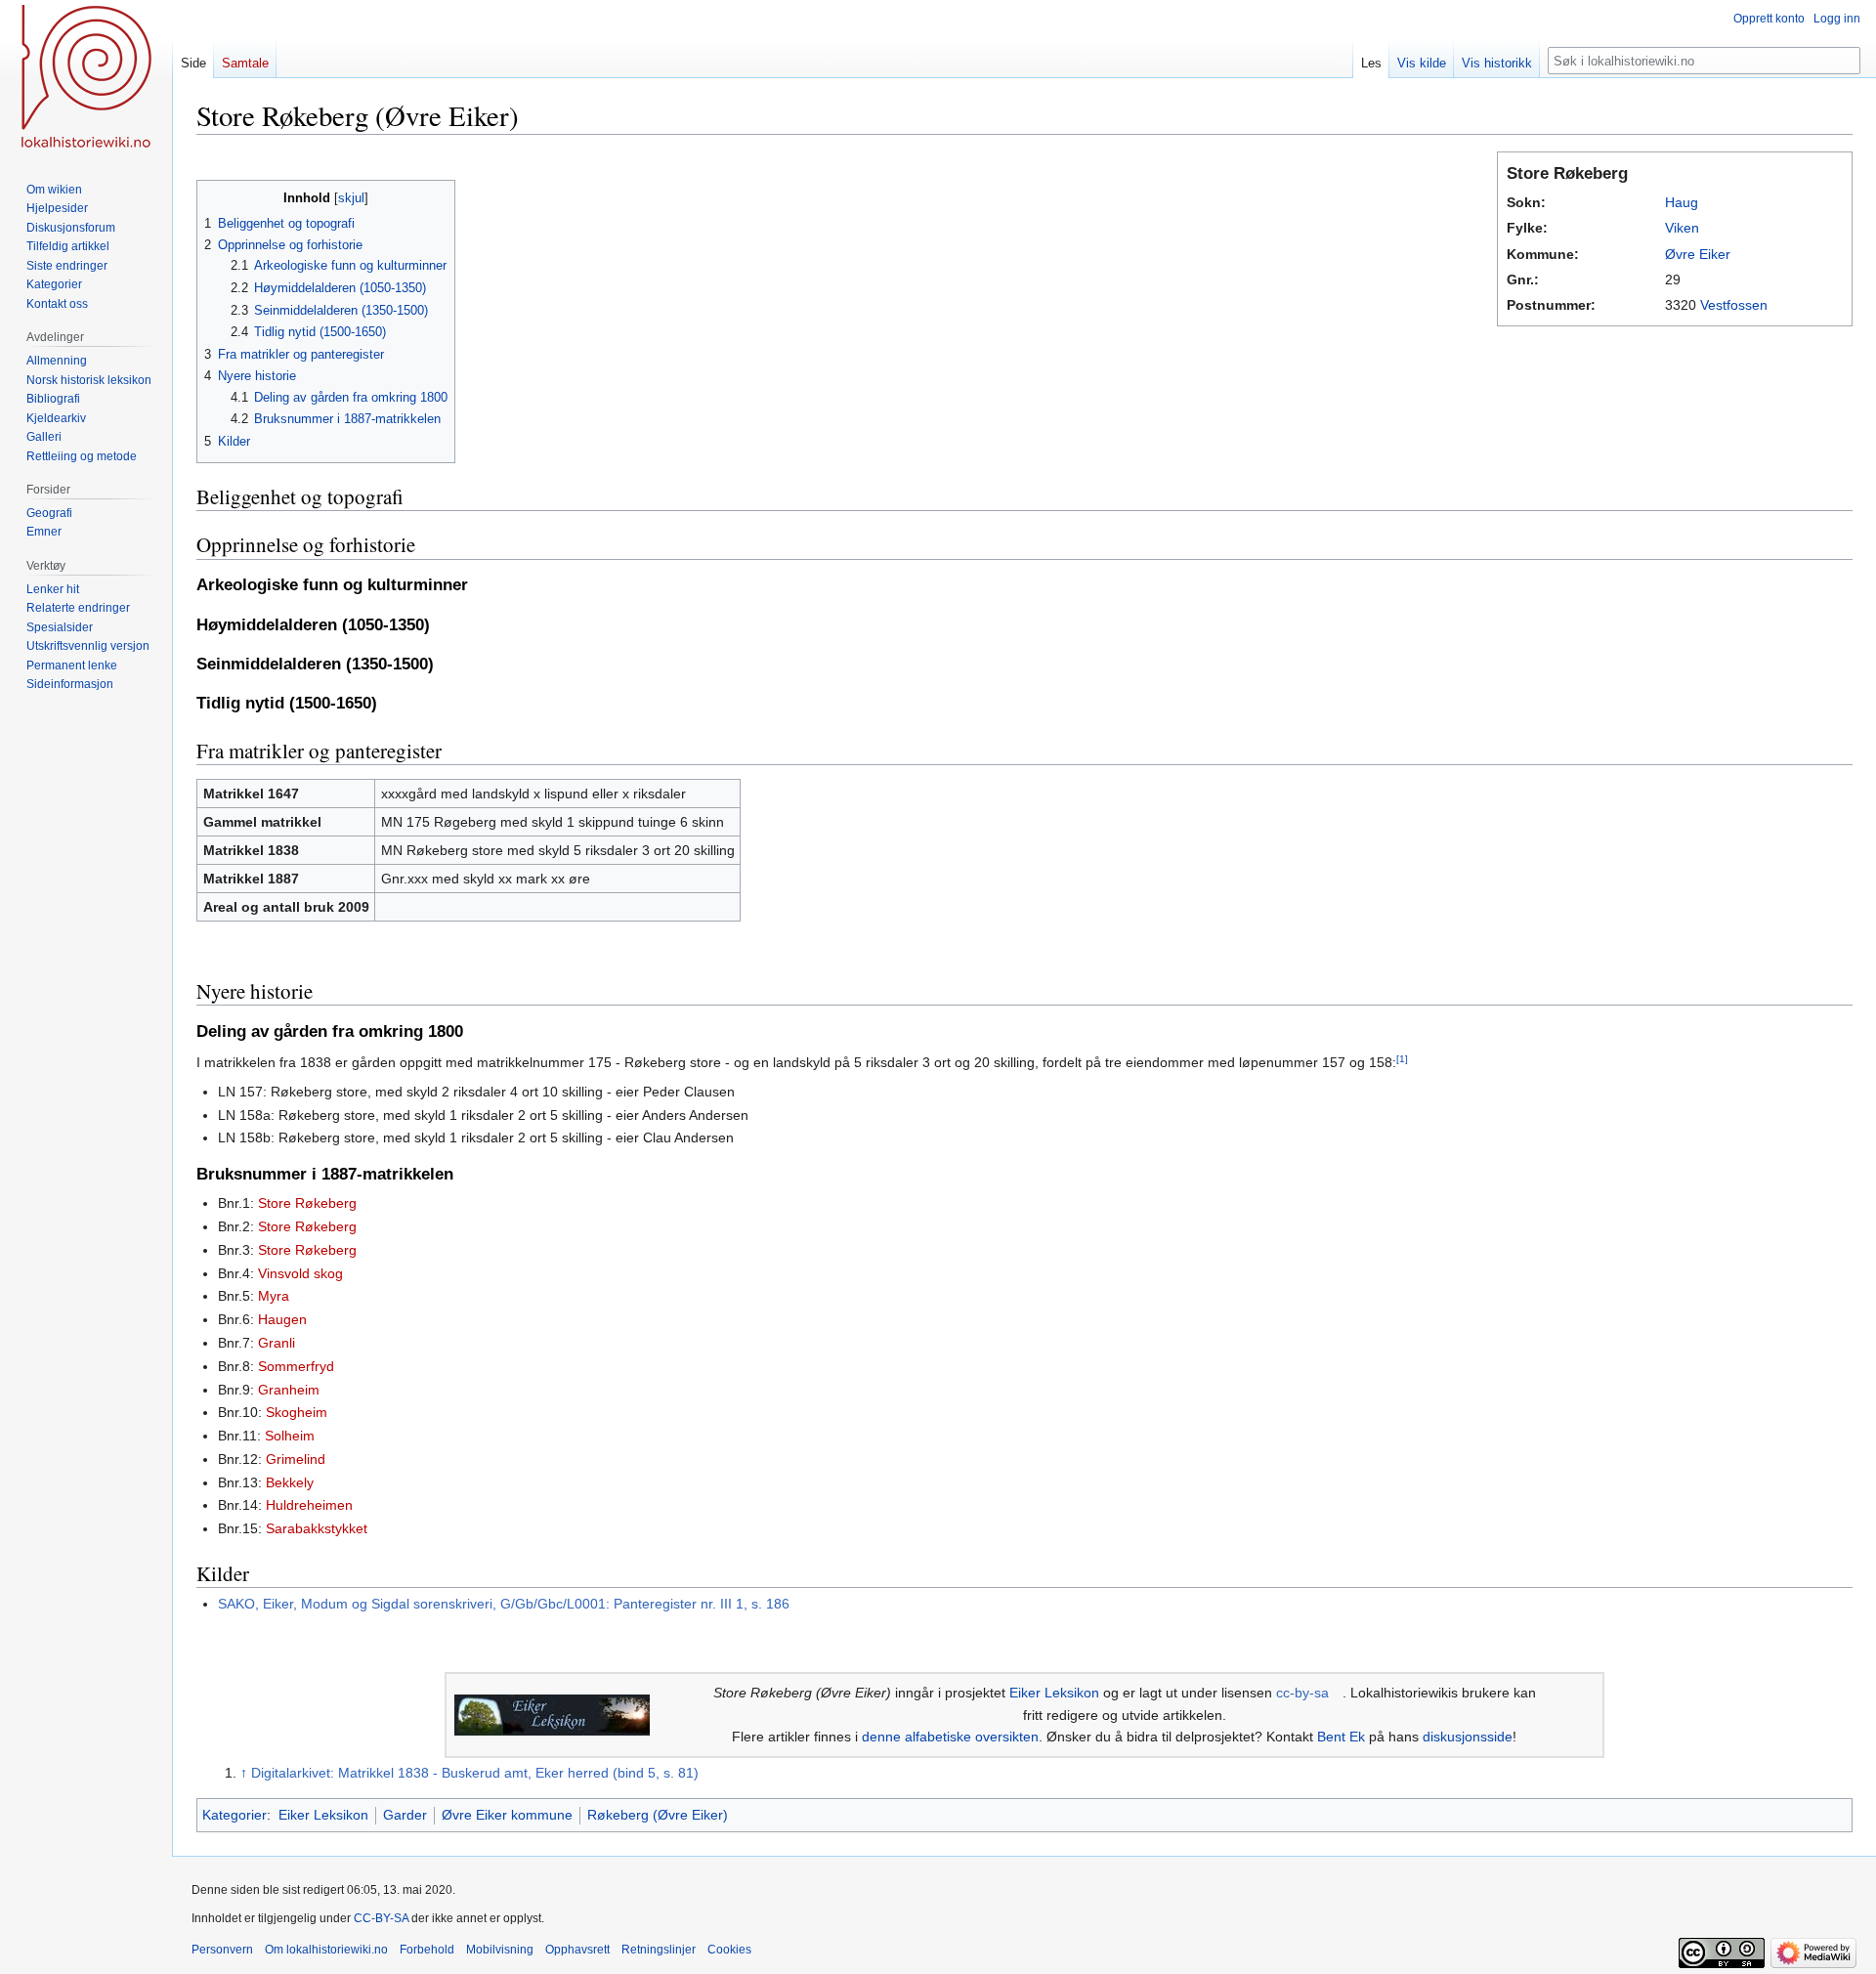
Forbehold (427, 1950)
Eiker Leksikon (1054, 1693)
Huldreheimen (309, 1505)
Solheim (290, 1436)
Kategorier (234, 1815)
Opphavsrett (577, 1950)
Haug (1682, 202)
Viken (1682, 228)
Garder (405, 1815)
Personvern (222, 1950)
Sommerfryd (296, 1366)
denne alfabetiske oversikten (950, 1737)
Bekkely (290, 1482)
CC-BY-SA (381, 1918)
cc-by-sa (1302, 1693)
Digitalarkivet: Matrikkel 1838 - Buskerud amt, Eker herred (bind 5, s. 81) (475, 1773)
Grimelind (296, 1459)
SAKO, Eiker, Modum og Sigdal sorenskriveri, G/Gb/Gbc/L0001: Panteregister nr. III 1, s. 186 (504, 1604)
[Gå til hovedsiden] (86, 78)
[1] (1402, 1059)
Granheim (289, 1390)
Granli (277, 1343)
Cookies (729, 1950)
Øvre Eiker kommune (507, 1815)
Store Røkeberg (307, 1203)
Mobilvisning (500, 1950)
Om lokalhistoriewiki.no (326, 1950)
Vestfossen (1734, 305)
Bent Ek (1341, 1737)
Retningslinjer (659, 1950)
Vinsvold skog (300, 1273)
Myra (274, 1296)
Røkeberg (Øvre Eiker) (658, 1815)
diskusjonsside (1468, 1737)
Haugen (282, 1319)
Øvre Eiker (1698, 254)
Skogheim (297, 1412)
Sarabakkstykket (317, 1528)
